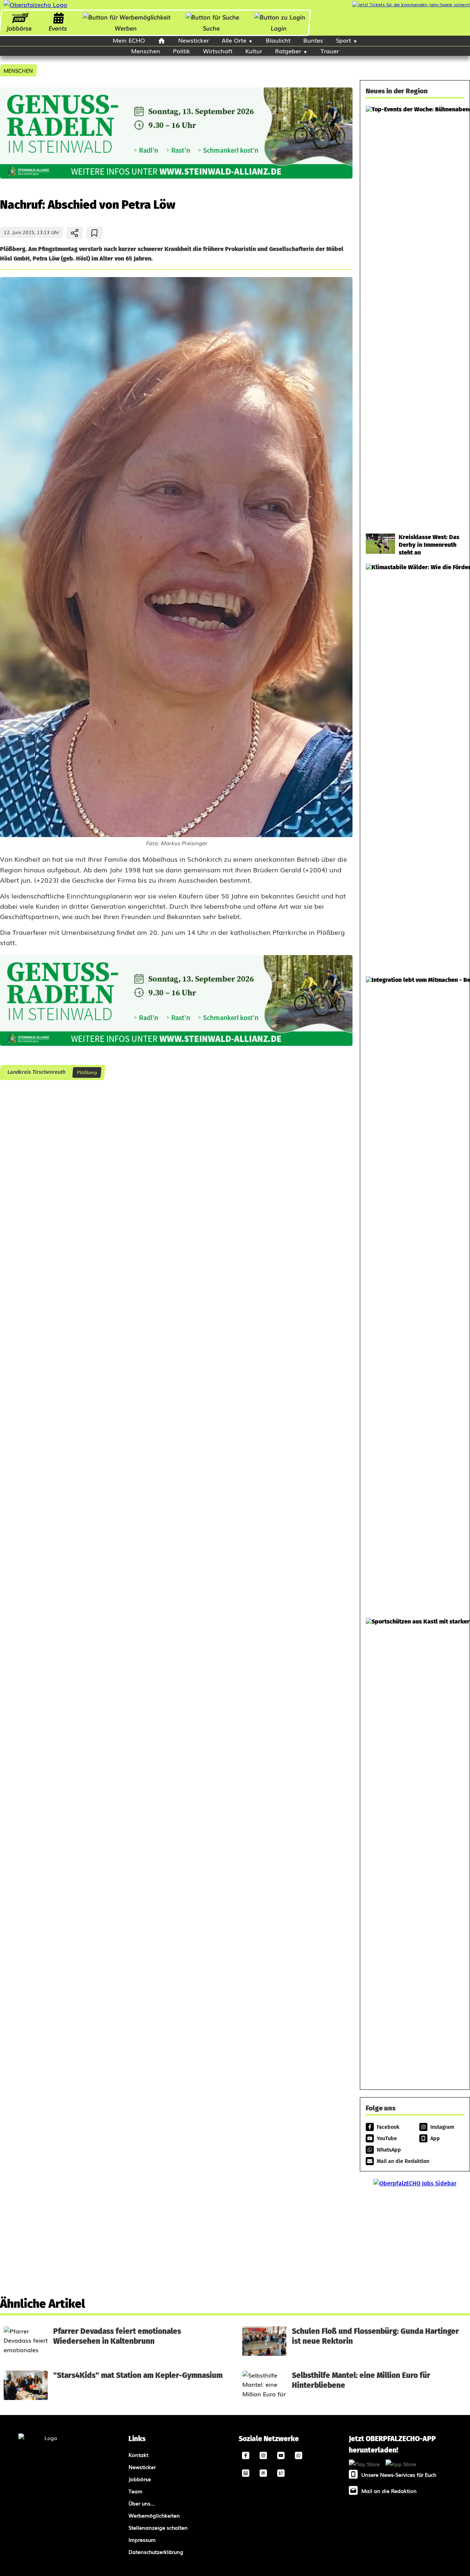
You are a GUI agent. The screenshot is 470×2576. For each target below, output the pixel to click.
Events (58, 28)
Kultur (254, 51)
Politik (182, 51)
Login (279, 28)
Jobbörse (19, 28)
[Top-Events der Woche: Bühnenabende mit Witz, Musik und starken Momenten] (415, 316)
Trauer (330, 51)
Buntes (313, 40)
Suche (211, 28)
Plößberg (87, 1072)
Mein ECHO (129, 40)
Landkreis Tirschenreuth (36, 1072)
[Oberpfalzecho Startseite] (35, 4)
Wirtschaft (218, 51)
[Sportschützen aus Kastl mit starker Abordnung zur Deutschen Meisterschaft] (415, 1847)
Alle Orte (234, 40)
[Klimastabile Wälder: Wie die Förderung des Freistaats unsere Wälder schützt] (415, 766)
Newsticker (194, 40)
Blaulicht (278, 40)
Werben (126, 28)
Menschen (146, 51)
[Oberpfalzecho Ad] (411, 5)
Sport (344, 40)
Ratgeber (288, 51)
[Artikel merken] (95, 233)
